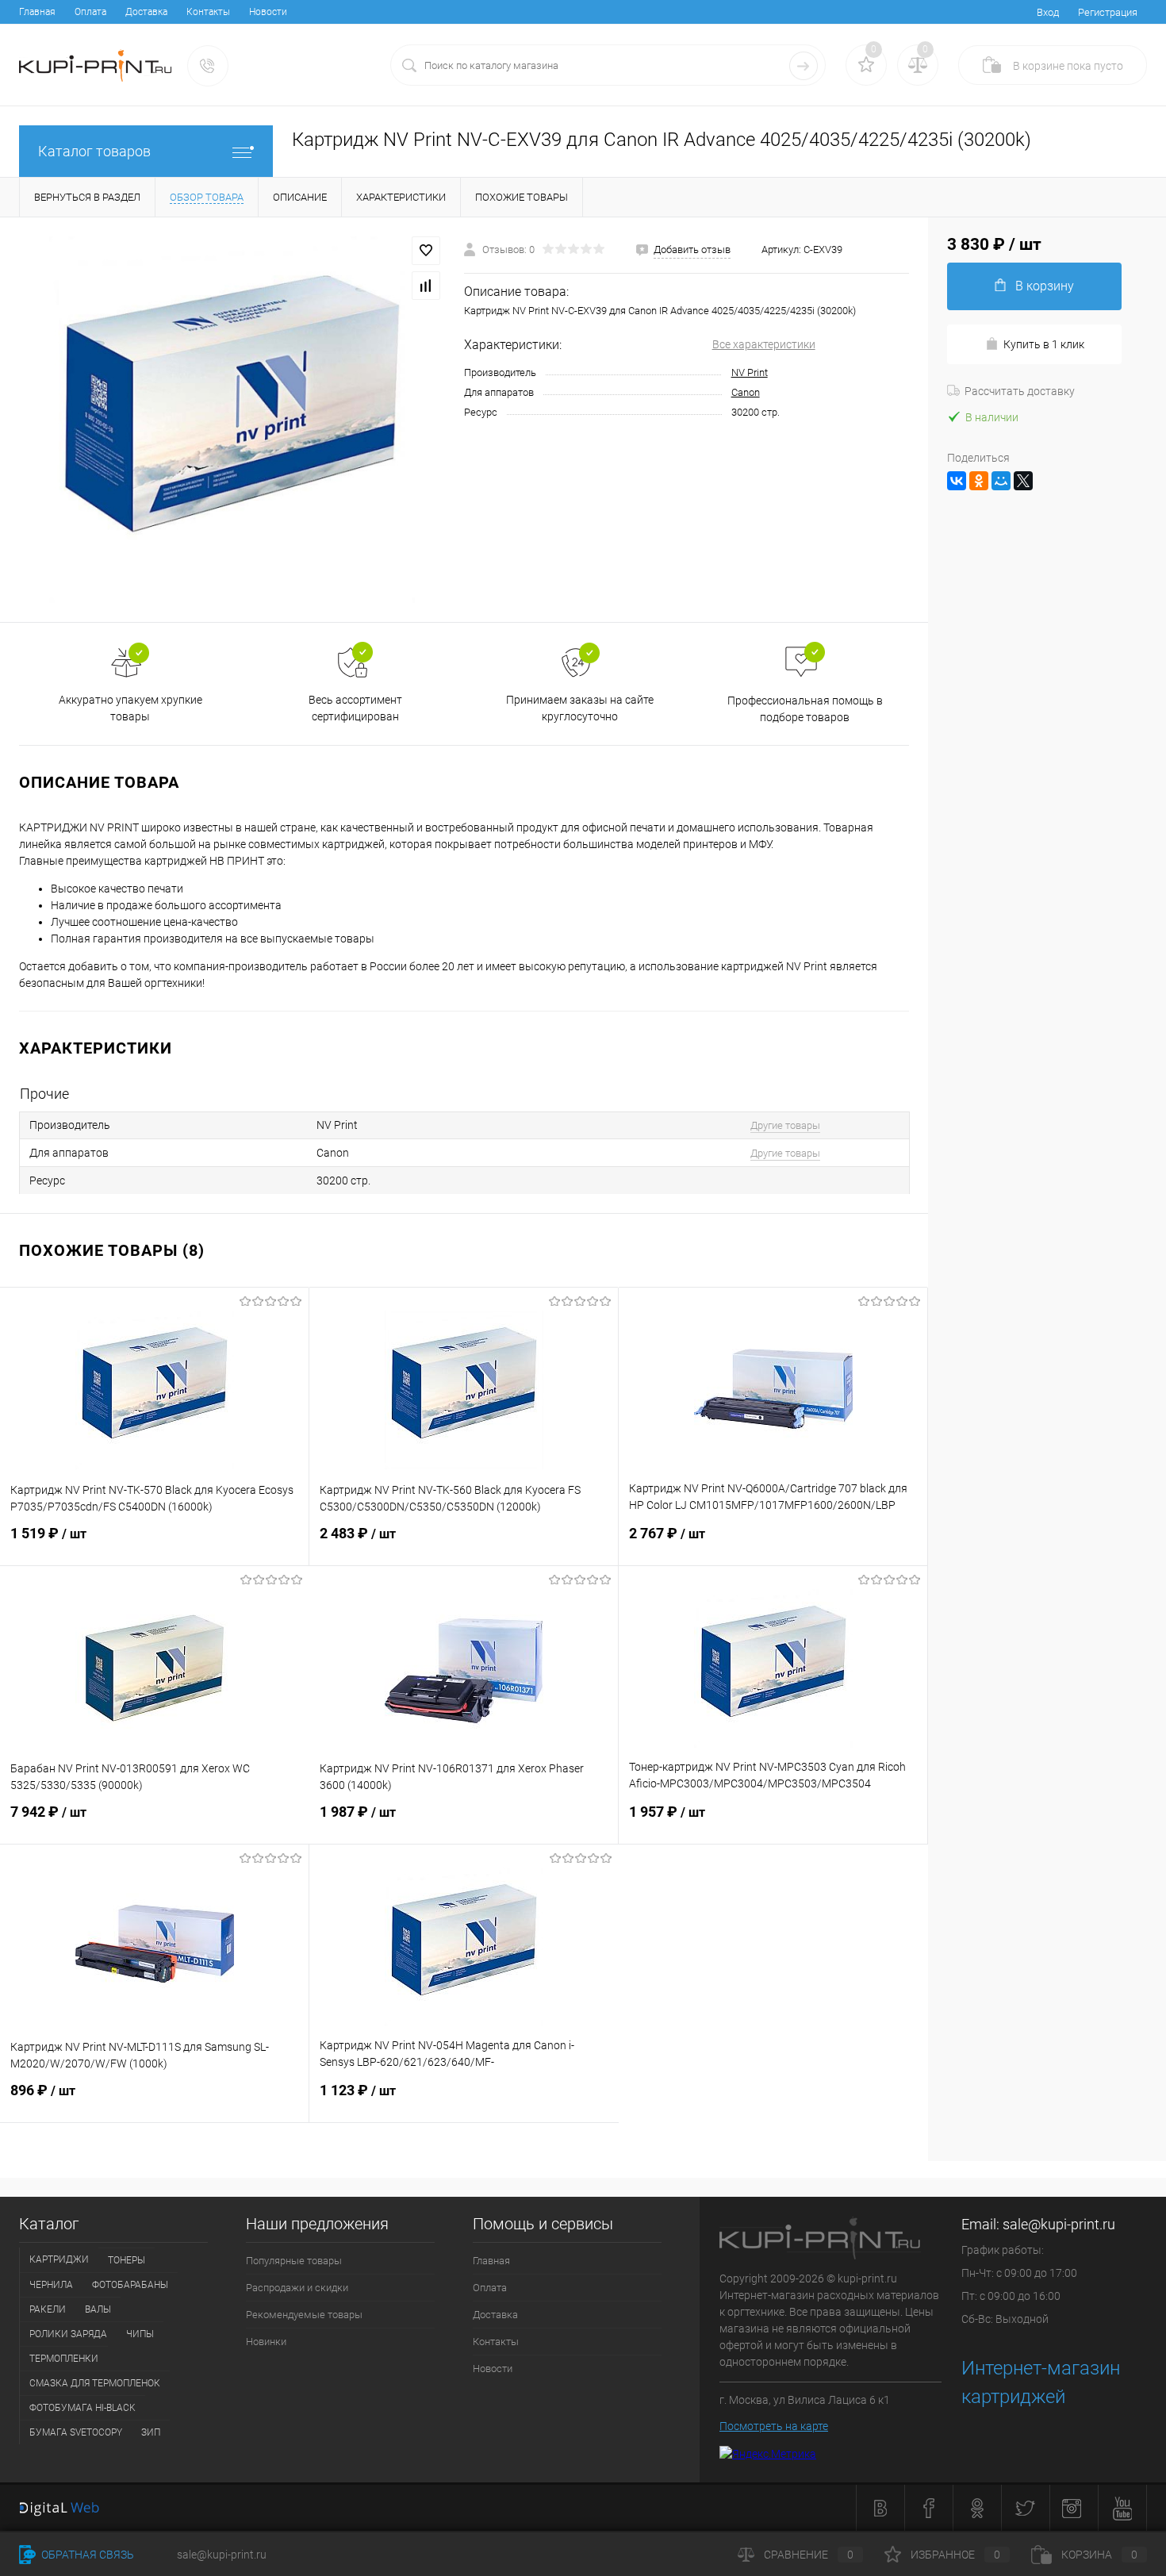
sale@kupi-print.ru (1059, 2224)
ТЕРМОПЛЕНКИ (64, 2359)
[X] (1023, 481)
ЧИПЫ (140, 2334)
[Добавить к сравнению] (426, 286)
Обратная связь (86, 2555)
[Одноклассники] (979, 481)
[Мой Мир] (1001, 481)
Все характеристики (764, 344)
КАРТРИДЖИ (59, 2259)
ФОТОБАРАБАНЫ (130, 2285)
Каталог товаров (94, 151)
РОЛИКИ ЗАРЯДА (68, 2334)
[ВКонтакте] (957, 481)
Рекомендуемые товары (304, 2315)
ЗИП (151, 2432)
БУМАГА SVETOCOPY (76, 2432)
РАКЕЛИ (48, 2309)
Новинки (266, 2342)
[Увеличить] (232, 420)
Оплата (90, 12)
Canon (746, 392)
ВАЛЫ (98, 2309)
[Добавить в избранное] (426, 251)
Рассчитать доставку (1020, 391)
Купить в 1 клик (1044, 344)
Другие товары (785, 1125)
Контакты (208, 12)
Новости (268, 12)
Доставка (146, 12)
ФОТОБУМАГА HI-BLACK (82, 2408)
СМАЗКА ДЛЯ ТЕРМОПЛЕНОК (95, 2383)
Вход (1048, 12)
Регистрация (1108, 12)
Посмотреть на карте (774, 2426)
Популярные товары (294, 2261)
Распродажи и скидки (297, 2288)
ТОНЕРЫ (127, 2260)
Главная (37, 12)
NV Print (750, 372)
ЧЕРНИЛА (51, 2285)
